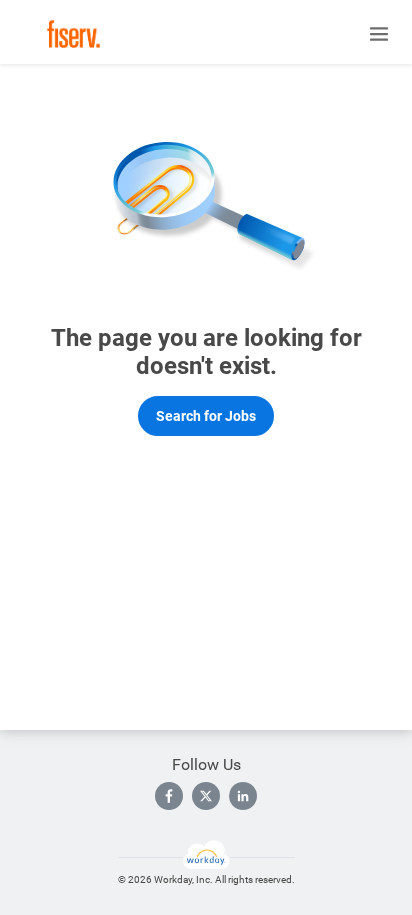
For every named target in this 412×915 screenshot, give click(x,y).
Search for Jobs (206, 416)
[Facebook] (169, 796)
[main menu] (379, 34)
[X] (206, 796)
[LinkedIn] (243, 796)
